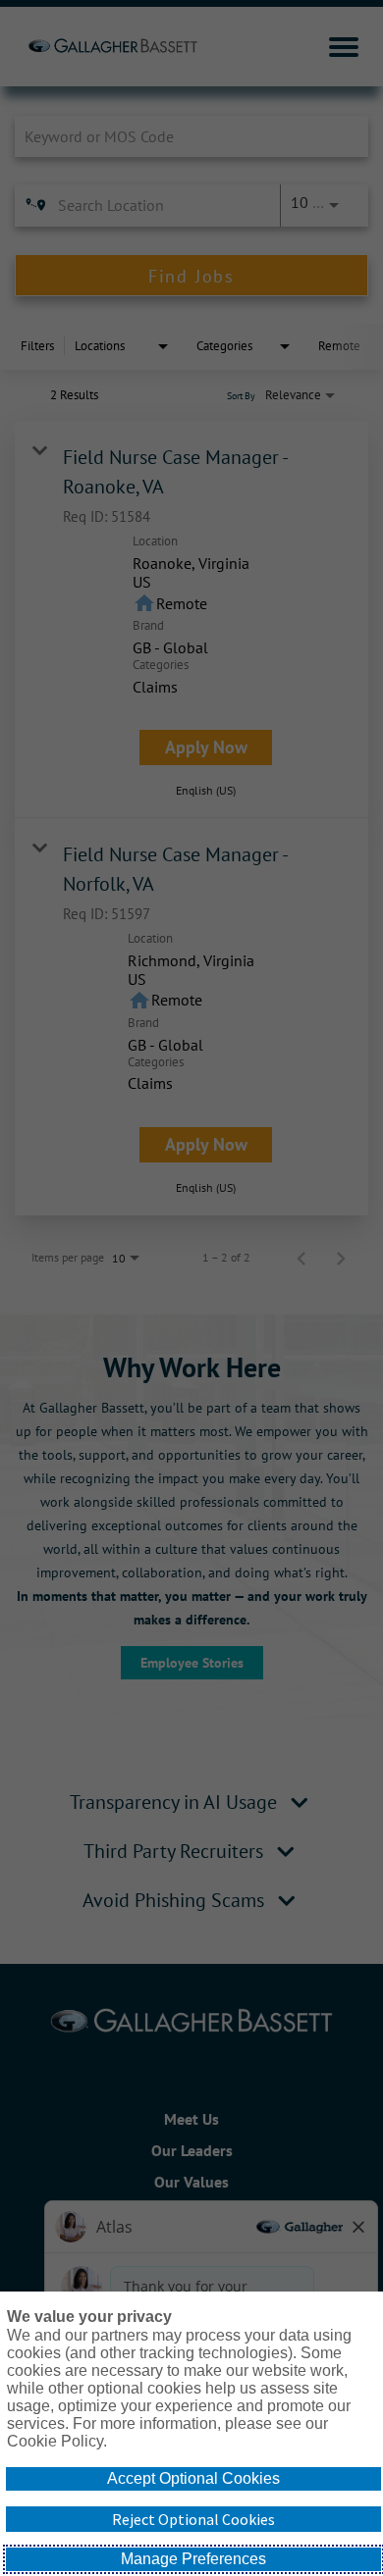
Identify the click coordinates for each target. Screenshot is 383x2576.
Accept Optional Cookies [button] (193, 2478)
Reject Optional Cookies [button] (193, 2519)
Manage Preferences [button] (193, 2559)
